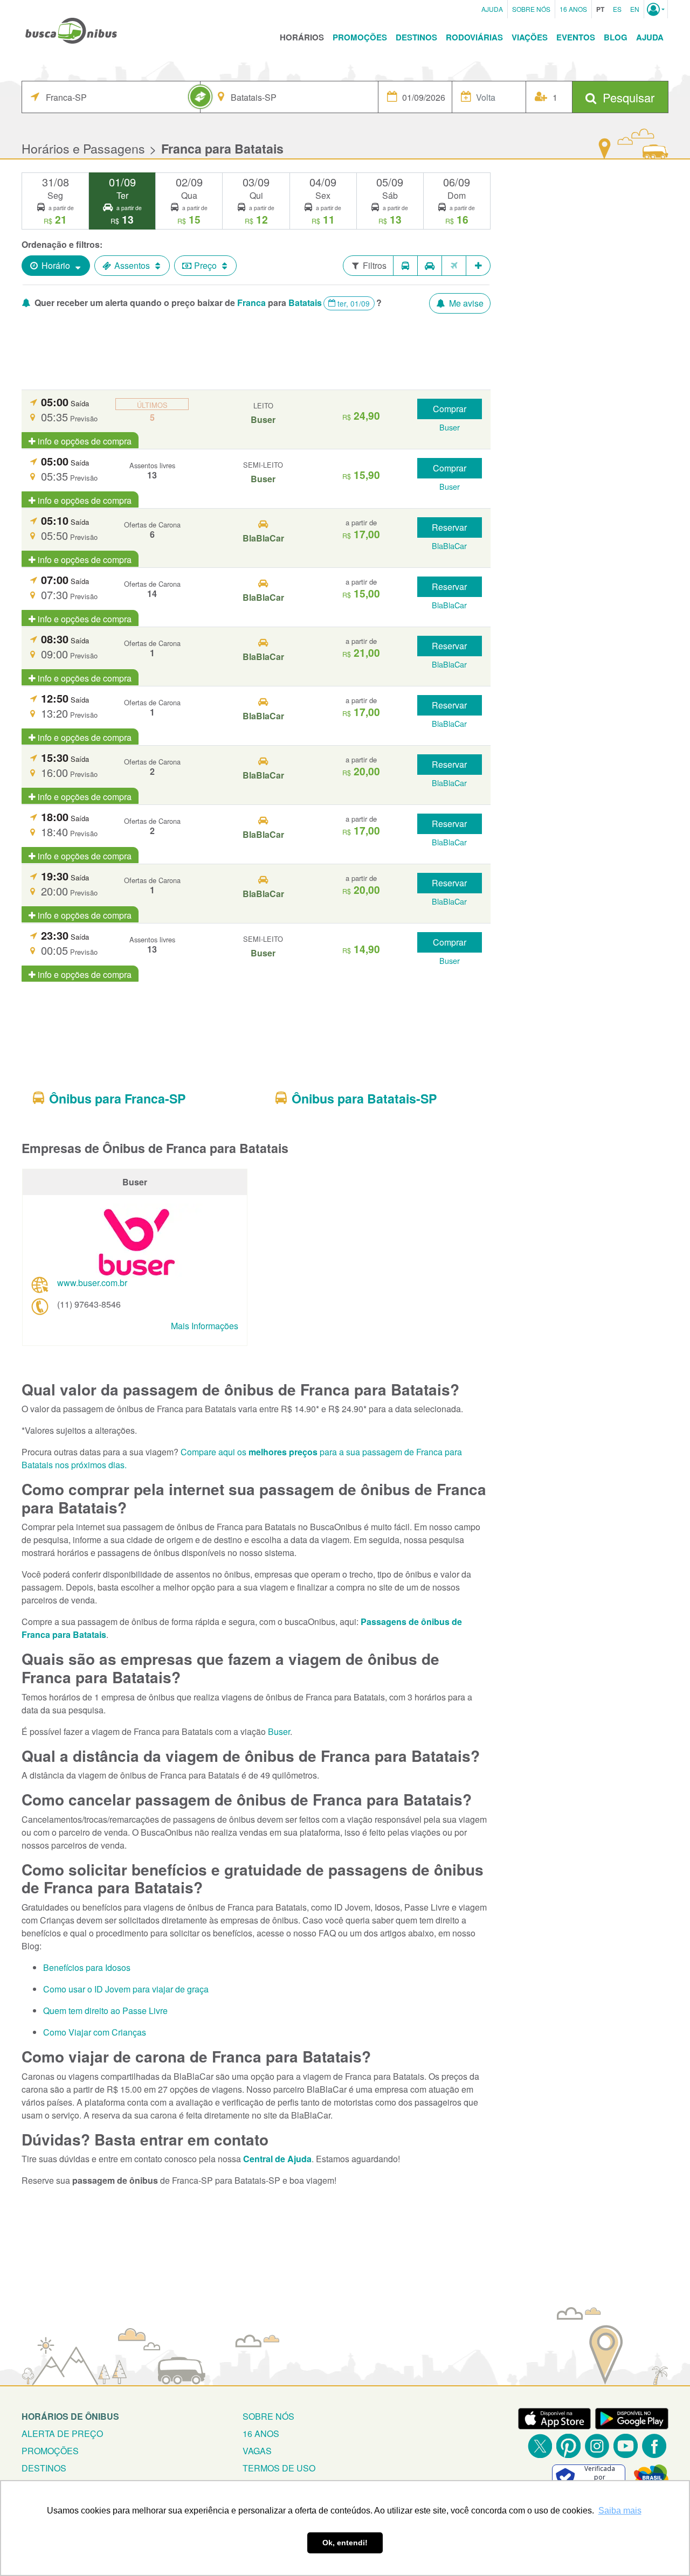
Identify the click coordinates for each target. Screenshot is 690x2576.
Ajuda (492, 9)
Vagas (257, 2451)
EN (635, 9)
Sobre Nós (531, 9)
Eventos (576, 37)
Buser (279, 1731)
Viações (530, 37)
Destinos (416, 37)
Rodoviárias (474, 37)
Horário (56, 265)
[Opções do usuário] (656, 9)
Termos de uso (279, 2468)
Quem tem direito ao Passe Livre (105, 2011)
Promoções (360, 37)
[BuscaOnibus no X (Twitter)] (540, 2446)
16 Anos (573, 9)
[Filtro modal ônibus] (405, 266)
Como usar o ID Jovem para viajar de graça (126, 1989)
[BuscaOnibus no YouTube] (626, 2446)
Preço (205, 265)
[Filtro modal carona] (430, 266)
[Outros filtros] (478, 266)
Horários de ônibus (70, 2416)
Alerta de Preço (62, 2433)
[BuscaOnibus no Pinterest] (568, 2446)
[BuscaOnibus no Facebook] (654, 2446)
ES (617, 9)
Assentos (132, 265)
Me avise (465, 303)
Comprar (450, 409)
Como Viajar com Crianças (95, 2032)
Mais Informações (205, 1326)
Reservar (449, 527)
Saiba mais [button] (620, 2511)
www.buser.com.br (92, 1283)
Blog (616, 37)
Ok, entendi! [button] (345, 2543)
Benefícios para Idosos (87, 1967)
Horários (302, 37)
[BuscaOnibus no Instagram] (597, 2446)
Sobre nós (268, 2416)
